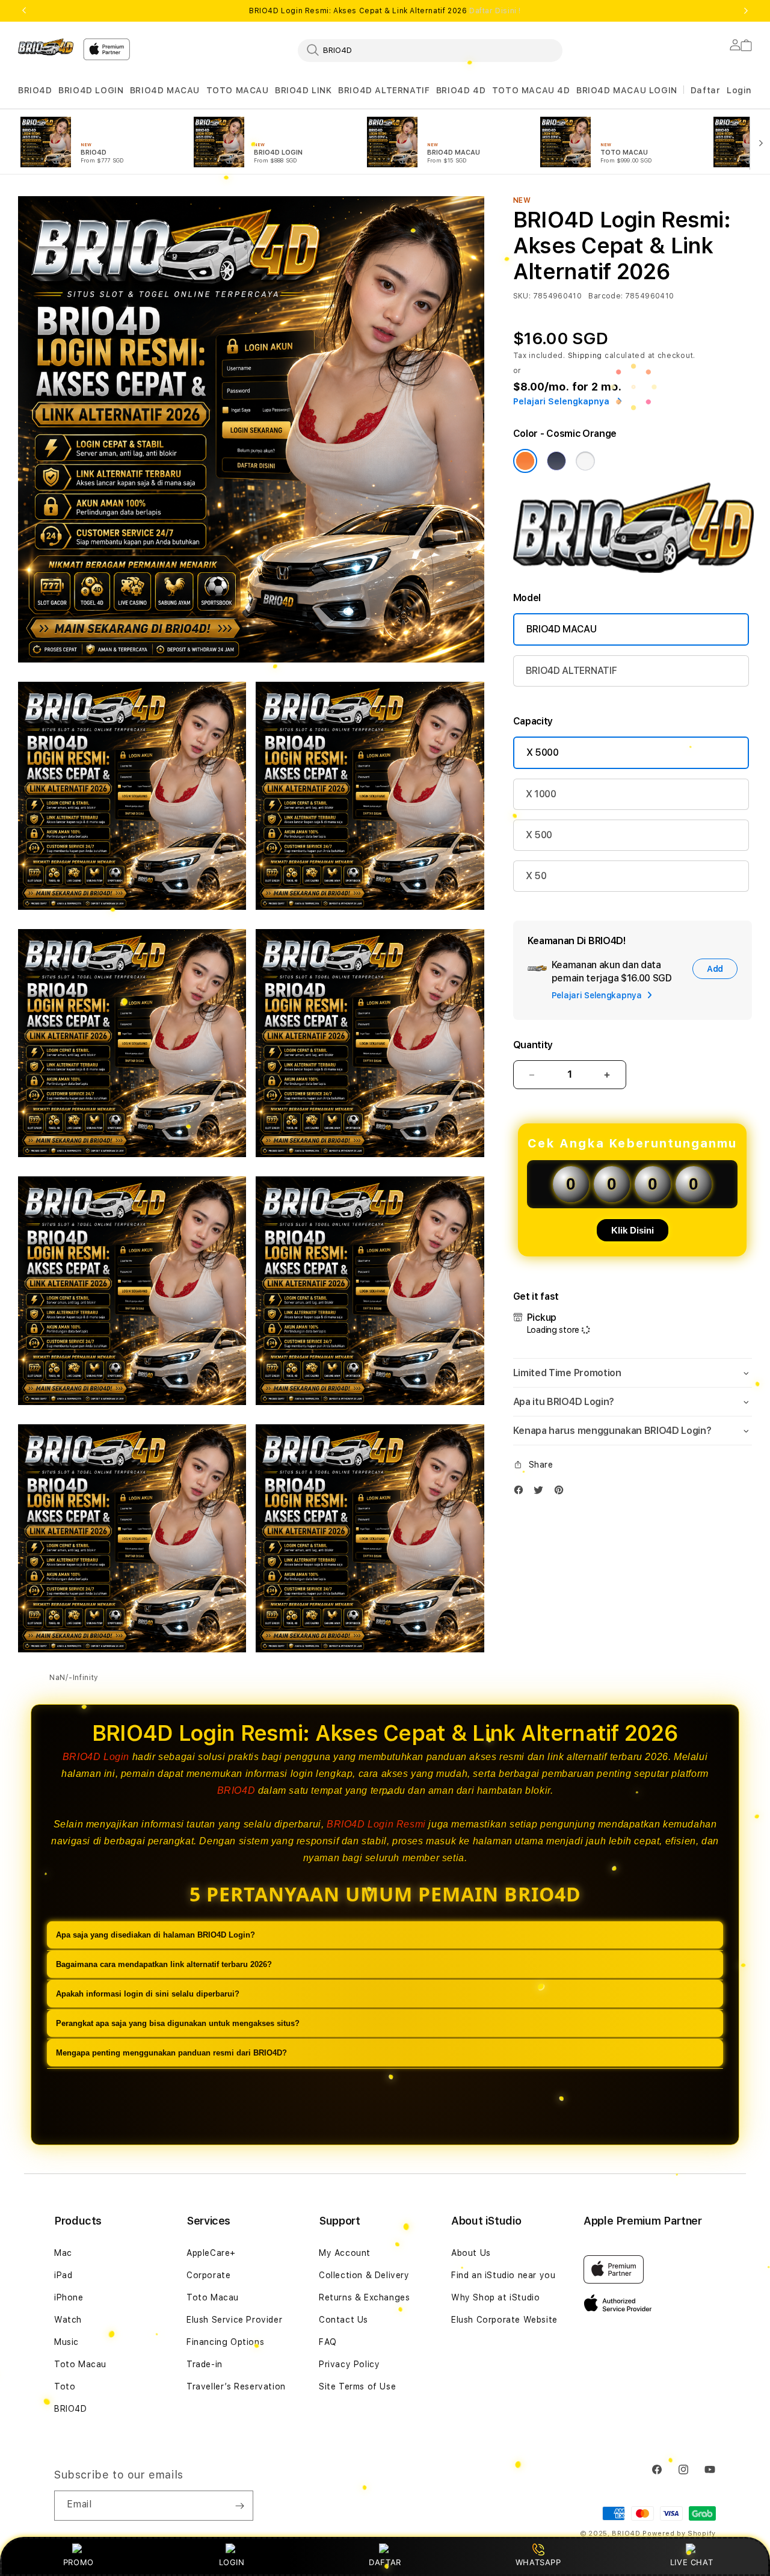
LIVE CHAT (691, 2562)
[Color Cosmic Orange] (525, 461)
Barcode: (605, 296)
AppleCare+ (211, 2253)
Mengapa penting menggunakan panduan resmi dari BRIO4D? (171, 2053)
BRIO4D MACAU (165, 90)
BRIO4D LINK (303, 90)
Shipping (585, 356)
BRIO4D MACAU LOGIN (627, 90)
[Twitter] (541, 1493)
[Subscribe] (239, 2506)
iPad (63, 2275)
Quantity (533, 1045)
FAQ (328, 2342)
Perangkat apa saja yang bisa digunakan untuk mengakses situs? (178, 2024)
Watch (68, 2320)
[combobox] (430, 50)
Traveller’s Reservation (236, 2386)
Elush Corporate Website (504, 2320)
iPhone (69, 2297)
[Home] (46, 47)
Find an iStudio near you (503, 2275)
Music (66, 2342)
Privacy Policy (349, 2364)
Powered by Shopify (679, 2534)
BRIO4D (35, 90)
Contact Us (343, 2320)
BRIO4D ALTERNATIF (384, 90)
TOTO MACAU (238, 90)
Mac (63, 2253)
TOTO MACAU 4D (531, 90)
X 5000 (543, 752)
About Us (471, 2253)
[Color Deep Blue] (556, 461)
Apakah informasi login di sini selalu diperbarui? (148, 1994)
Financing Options (225, 2342)
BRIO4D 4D (461, 90)
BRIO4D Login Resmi (376, 1824)
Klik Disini (633, 1230)
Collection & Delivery (364, 2275)
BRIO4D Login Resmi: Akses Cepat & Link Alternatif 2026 (385, 11)
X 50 (536, 876)
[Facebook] (522, 1493)
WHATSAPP (538, 2562)
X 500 (539, 835)
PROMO (79, 2562)
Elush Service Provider (234, 2320)
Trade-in (205, 2364)
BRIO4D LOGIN (91, 90)
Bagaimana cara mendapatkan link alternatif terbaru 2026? (164, 1965)
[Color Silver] (585, 461)
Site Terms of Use (357, 2386)
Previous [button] (24, 11)
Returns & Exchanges (364, 2297)
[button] (35, 91)
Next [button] (746, 11)
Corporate (208, 2275)
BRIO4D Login (96, 1757)
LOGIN (232, 2562)
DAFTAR (385, 2562)
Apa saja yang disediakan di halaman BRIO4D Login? (156, 1935)
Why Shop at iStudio (495, 2297)
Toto (65, 2386)
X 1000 (541, 794)
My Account (345, 2253)
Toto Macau (80, 2364)
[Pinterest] (562, 1493)
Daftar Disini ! (495, 11)
